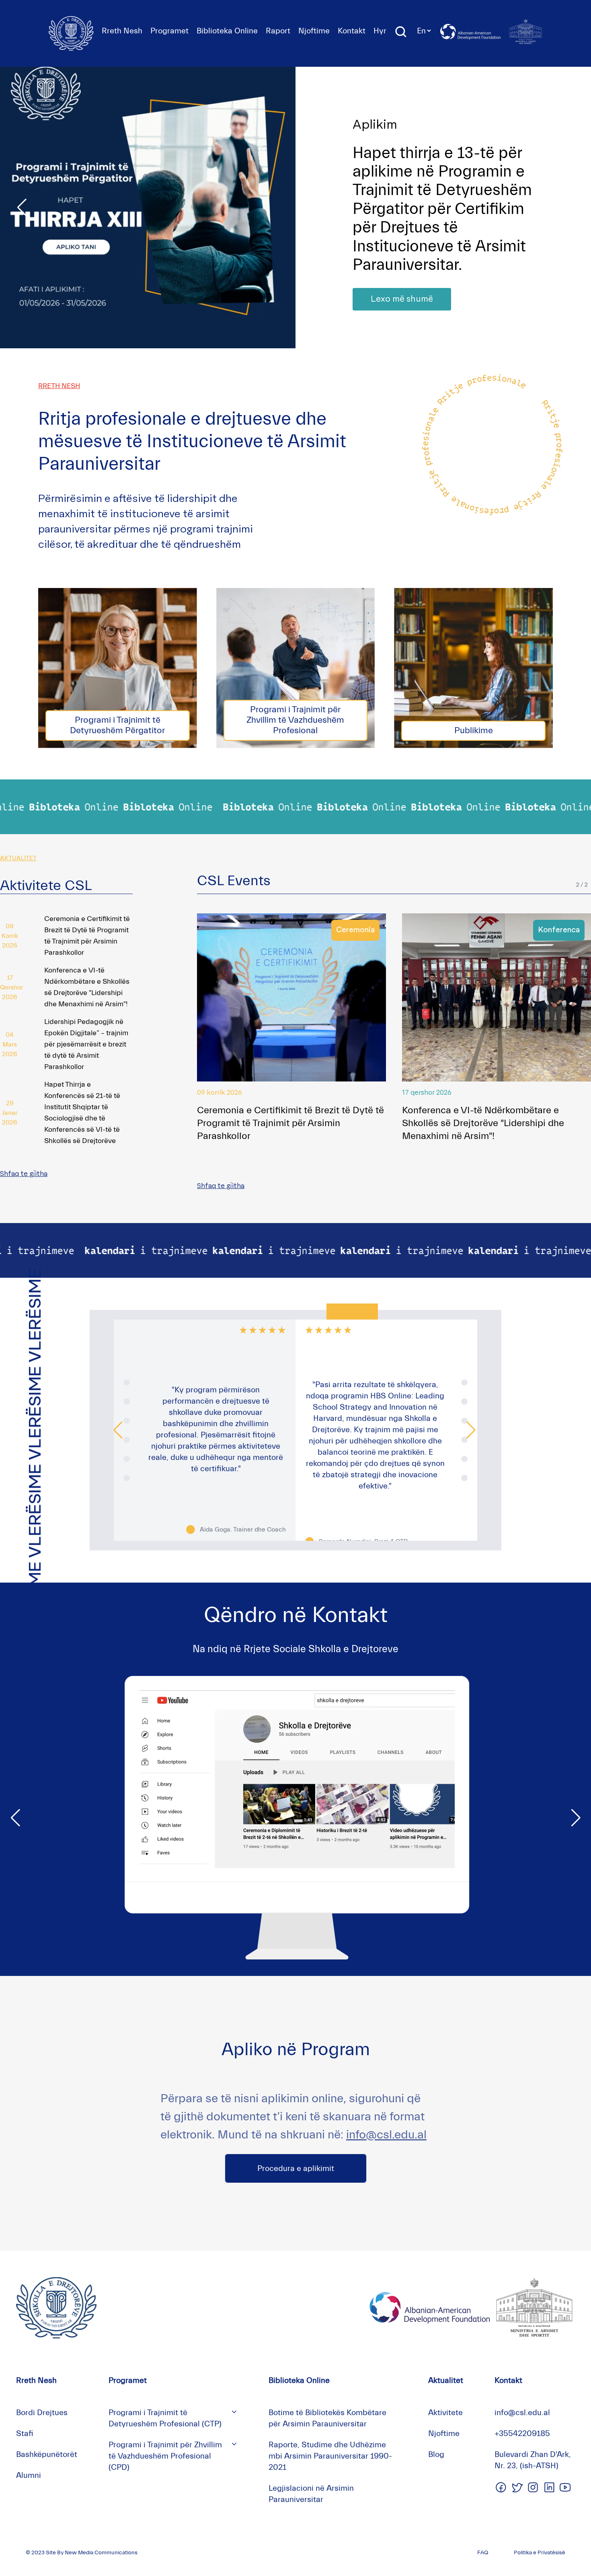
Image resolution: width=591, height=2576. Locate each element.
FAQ (483, 2553)
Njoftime (314, 31)
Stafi (25, 2433)
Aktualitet (446, 2380)
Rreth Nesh (122, 31)
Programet (169, 31)
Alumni (29, 2475)
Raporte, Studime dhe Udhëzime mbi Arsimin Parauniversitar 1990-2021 (330, 2456)
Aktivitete (445, 2413)
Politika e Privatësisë (540, 2553)
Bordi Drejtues (42, 2413)
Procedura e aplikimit (296, 2168)
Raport (278, 31)
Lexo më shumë (402, 281)
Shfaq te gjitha (24, 1174)
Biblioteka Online (227, 31)
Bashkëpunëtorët (47, 2454)
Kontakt (352, 31)
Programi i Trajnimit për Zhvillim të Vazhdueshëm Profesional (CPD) (165, 2456)
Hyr (380, 31)
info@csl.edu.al (386, 2135)
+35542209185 (522, 2433)
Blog (436, 2454)
